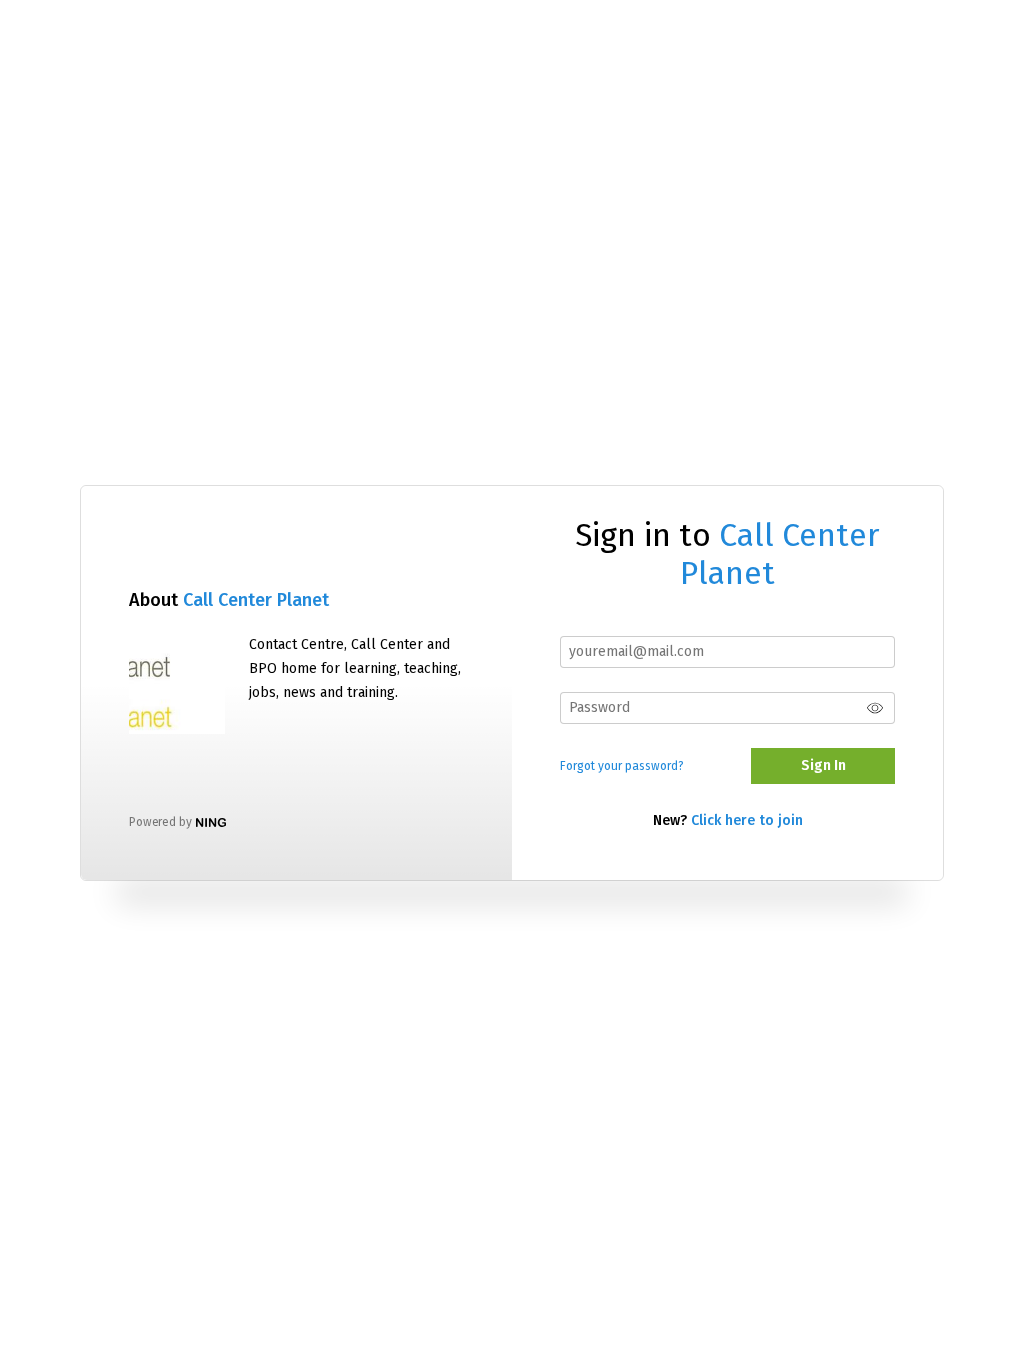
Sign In (823, 765)
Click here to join (747, 820)
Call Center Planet (256, 600)
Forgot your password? (622, 766)
